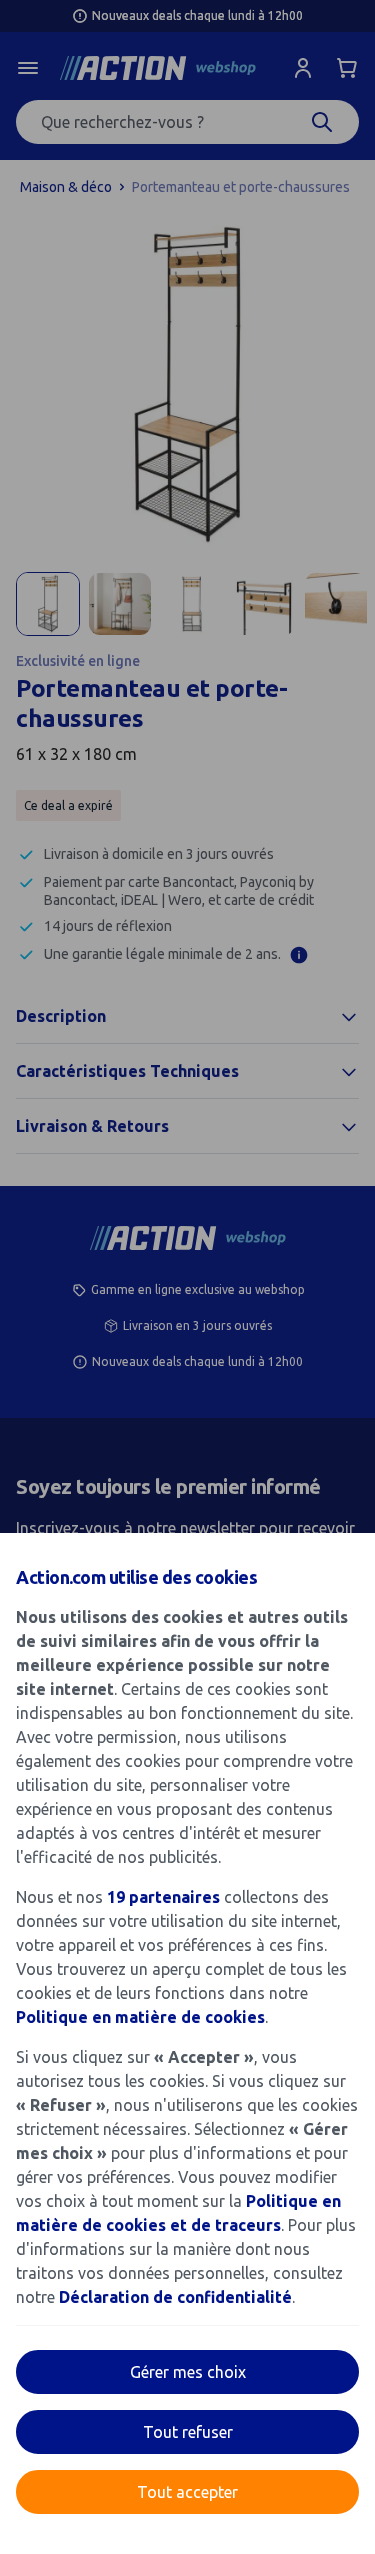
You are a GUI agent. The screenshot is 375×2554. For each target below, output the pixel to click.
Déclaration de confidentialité (175, 2297)
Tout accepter (187, 2492)
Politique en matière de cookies (140, 2017)
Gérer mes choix (188, 2372)
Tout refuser (188, 2432)
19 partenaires (163, 1897)
